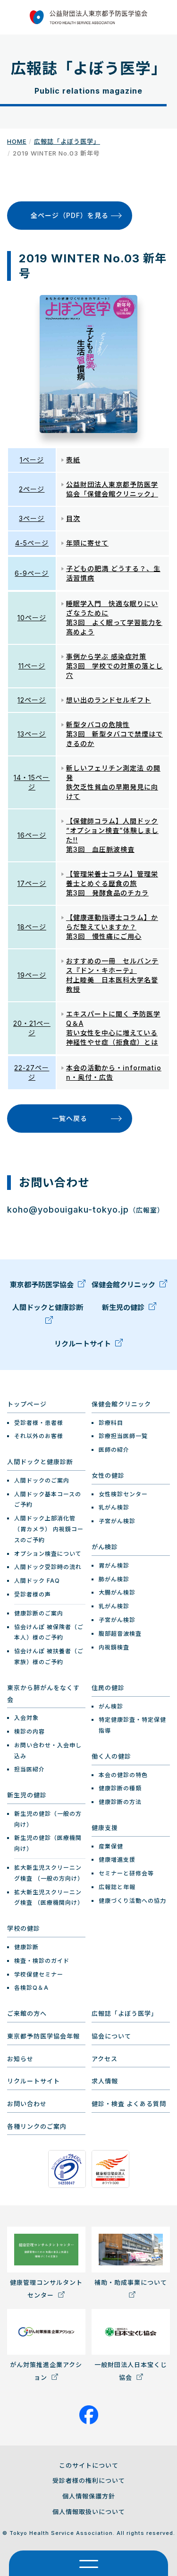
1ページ (32, 460)
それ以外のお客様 (39, 1436)
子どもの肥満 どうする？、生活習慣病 (113, 573)
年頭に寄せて (87, 543)
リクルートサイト (84, 1344)
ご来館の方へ (27, 2013)
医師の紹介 (114, 1450)
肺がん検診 (114, 1579)
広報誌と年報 (117, 1887)
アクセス (105, 2059)
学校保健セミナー (39, 1974)
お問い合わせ (27, 2104)
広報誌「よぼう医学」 (67, 141)
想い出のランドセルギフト (109, 700)
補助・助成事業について (131, 2282)
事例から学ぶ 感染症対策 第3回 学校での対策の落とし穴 (114, 666)
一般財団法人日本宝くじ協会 (131, 2371)
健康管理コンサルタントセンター (46, 2289)
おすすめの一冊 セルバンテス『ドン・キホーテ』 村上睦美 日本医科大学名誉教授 (112, 975)
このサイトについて (89, 2465)
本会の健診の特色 (123, 1775)
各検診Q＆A (31, 1988)
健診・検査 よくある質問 (129, 2104)
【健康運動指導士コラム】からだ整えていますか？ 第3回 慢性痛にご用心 (112, 927)
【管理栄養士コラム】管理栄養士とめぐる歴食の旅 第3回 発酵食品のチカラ (112, 883)
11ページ (32, 666)
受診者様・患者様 (39, 1423)
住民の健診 (108, 1688)
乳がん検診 (114, 1507)
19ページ (32, 975)
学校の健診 (24, 1928)
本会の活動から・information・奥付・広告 (114, 1072)
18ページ (32, 927)
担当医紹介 (29, 1769)
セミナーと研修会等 (126, 1873)
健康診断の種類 (120, 1788)
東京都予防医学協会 (43, 1285)
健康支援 (105, 1828)
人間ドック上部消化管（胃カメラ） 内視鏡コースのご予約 (49, 1529)
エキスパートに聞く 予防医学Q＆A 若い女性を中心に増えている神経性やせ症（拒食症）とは (113, 1028)
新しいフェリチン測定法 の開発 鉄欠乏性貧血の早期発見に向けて (113, 782)
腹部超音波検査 (120, 1634)
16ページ (32, 835)
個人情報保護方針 (89, 2496)
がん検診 (105, 1547)
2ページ (32, 489)
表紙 (73, 460)
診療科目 (111, 1423)
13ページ (32, 734)
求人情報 (105, 2081)
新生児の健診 (124, 1307)
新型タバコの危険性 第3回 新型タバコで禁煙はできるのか (114, 734)
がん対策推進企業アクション (46, 2371)
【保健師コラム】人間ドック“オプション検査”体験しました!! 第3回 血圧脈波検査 (112, 835)
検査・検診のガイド (42, 1961)
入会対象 (26, 1718)
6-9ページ (32, 573)
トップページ (27, 1404)
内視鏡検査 (114, 1647)
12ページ (32, 700)
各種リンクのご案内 (37, 2126)
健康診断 (26, 1947)
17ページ (32, 883)
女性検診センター (123, 1494)
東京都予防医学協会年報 (43, 2036)
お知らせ (20, 2059)
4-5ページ (32, 543)
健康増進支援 (117, 1860)
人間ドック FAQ (37, 1581)
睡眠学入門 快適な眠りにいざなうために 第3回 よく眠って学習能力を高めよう (114, 618)
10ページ (32, 618)
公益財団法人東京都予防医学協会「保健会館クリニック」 (112, 489)
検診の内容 (29, 1731)
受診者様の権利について (89, 2481)
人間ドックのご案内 (42, 1480)
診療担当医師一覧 (123, 1436)
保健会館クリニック (124, 1285)
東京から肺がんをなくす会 (43, 1694)
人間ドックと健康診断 (48, 1307)
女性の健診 (108, 1475)
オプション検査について (48, 1554)
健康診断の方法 (120, 1802)
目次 (73, 518)
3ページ (32, 518)
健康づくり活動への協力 (132, 1901)
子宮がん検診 (117, 1521)
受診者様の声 (33, 1594)
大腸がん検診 (117, 1592)
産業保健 (111, 1846)
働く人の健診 (111, 1756)
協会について (111, 2036)
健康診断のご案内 (39, 1613)
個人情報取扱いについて (89, 2512)
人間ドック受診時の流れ (48, 1567)
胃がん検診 (114, 1566)
